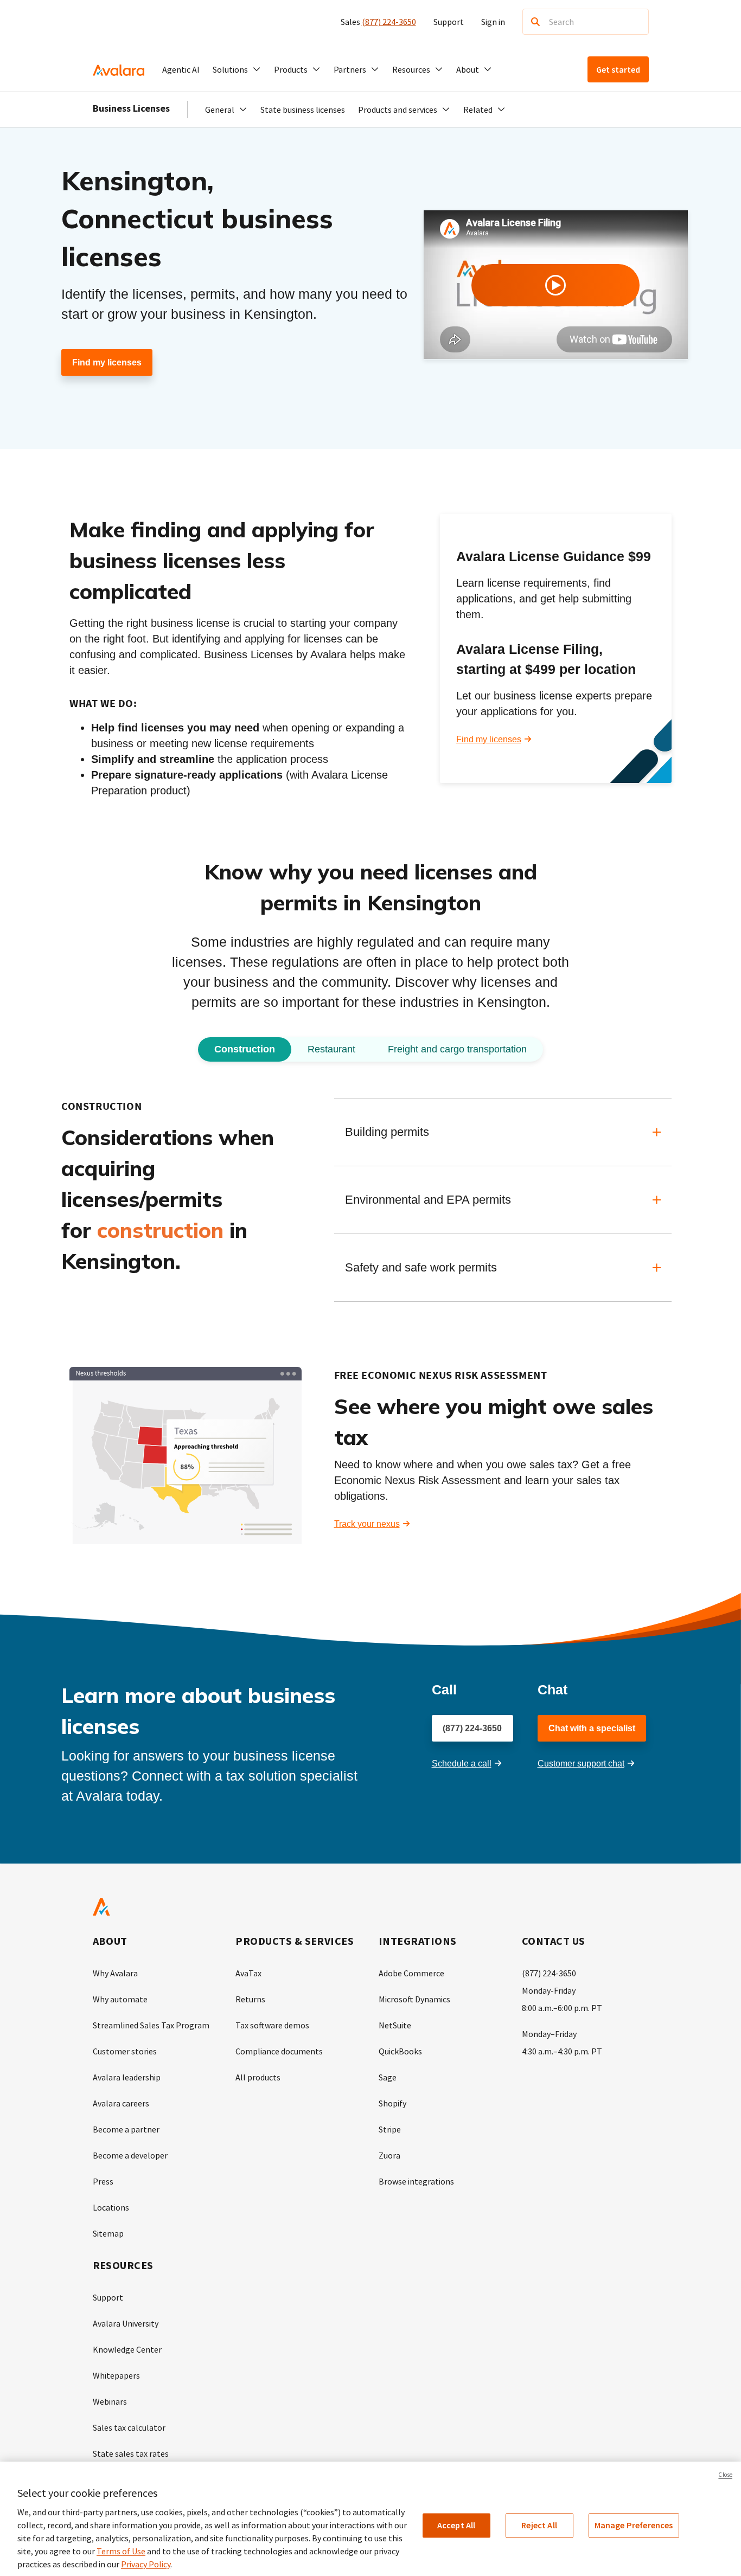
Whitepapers (116, 2375)
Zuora (389, 2155)
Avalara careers (121, 2103)
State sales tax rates (131, 2453)
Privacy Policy (146, 2564)
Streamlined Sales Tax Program (151, 2025)
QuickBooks (400, 2051)
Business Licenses (131, 108)
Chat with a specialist (592, 1728)
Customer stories (125, 2051)
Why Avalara (115, 1973)
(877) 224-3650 (389, 22)
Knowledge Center (127, 2349)
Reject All (539, 2525)
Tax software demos (272, 2025)
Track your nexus (367, 1524)
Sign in (493, 22)
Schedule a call (462, 1764)
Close (725, 2475)
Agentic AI (181, 69)
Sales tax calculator (129, 2427)
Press (103, 2181)
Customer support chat (581, 1764)
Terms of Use (121, 2551)
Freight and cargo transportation (457, 1049)
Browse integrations (416, 2181)
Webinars (110, 2401)
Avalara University (126, 2323)
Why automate (120, 1999)
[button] (237, 69)
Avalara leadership (127, 2077)
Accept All (456, 2525)
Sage (388, 2077)
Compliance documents (279, 2051)
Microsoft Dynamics (414, 1999)
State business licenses (303, 110)
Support (449, 22)
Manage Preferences (634, 2525)
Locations (111, 2207)
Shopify (392, 2103)
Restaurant (331, 1049)
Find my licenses (107, 362)
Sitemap (108, 2233)
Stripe (390, 2129)
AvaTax (248, 1973)
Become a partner (126, 2129)
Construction (245, 1049)
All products (258, 2077)
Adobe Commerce (411, 1973)
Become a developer (130, 2155)
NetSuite (395, 2025)
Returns (250, 1999)
